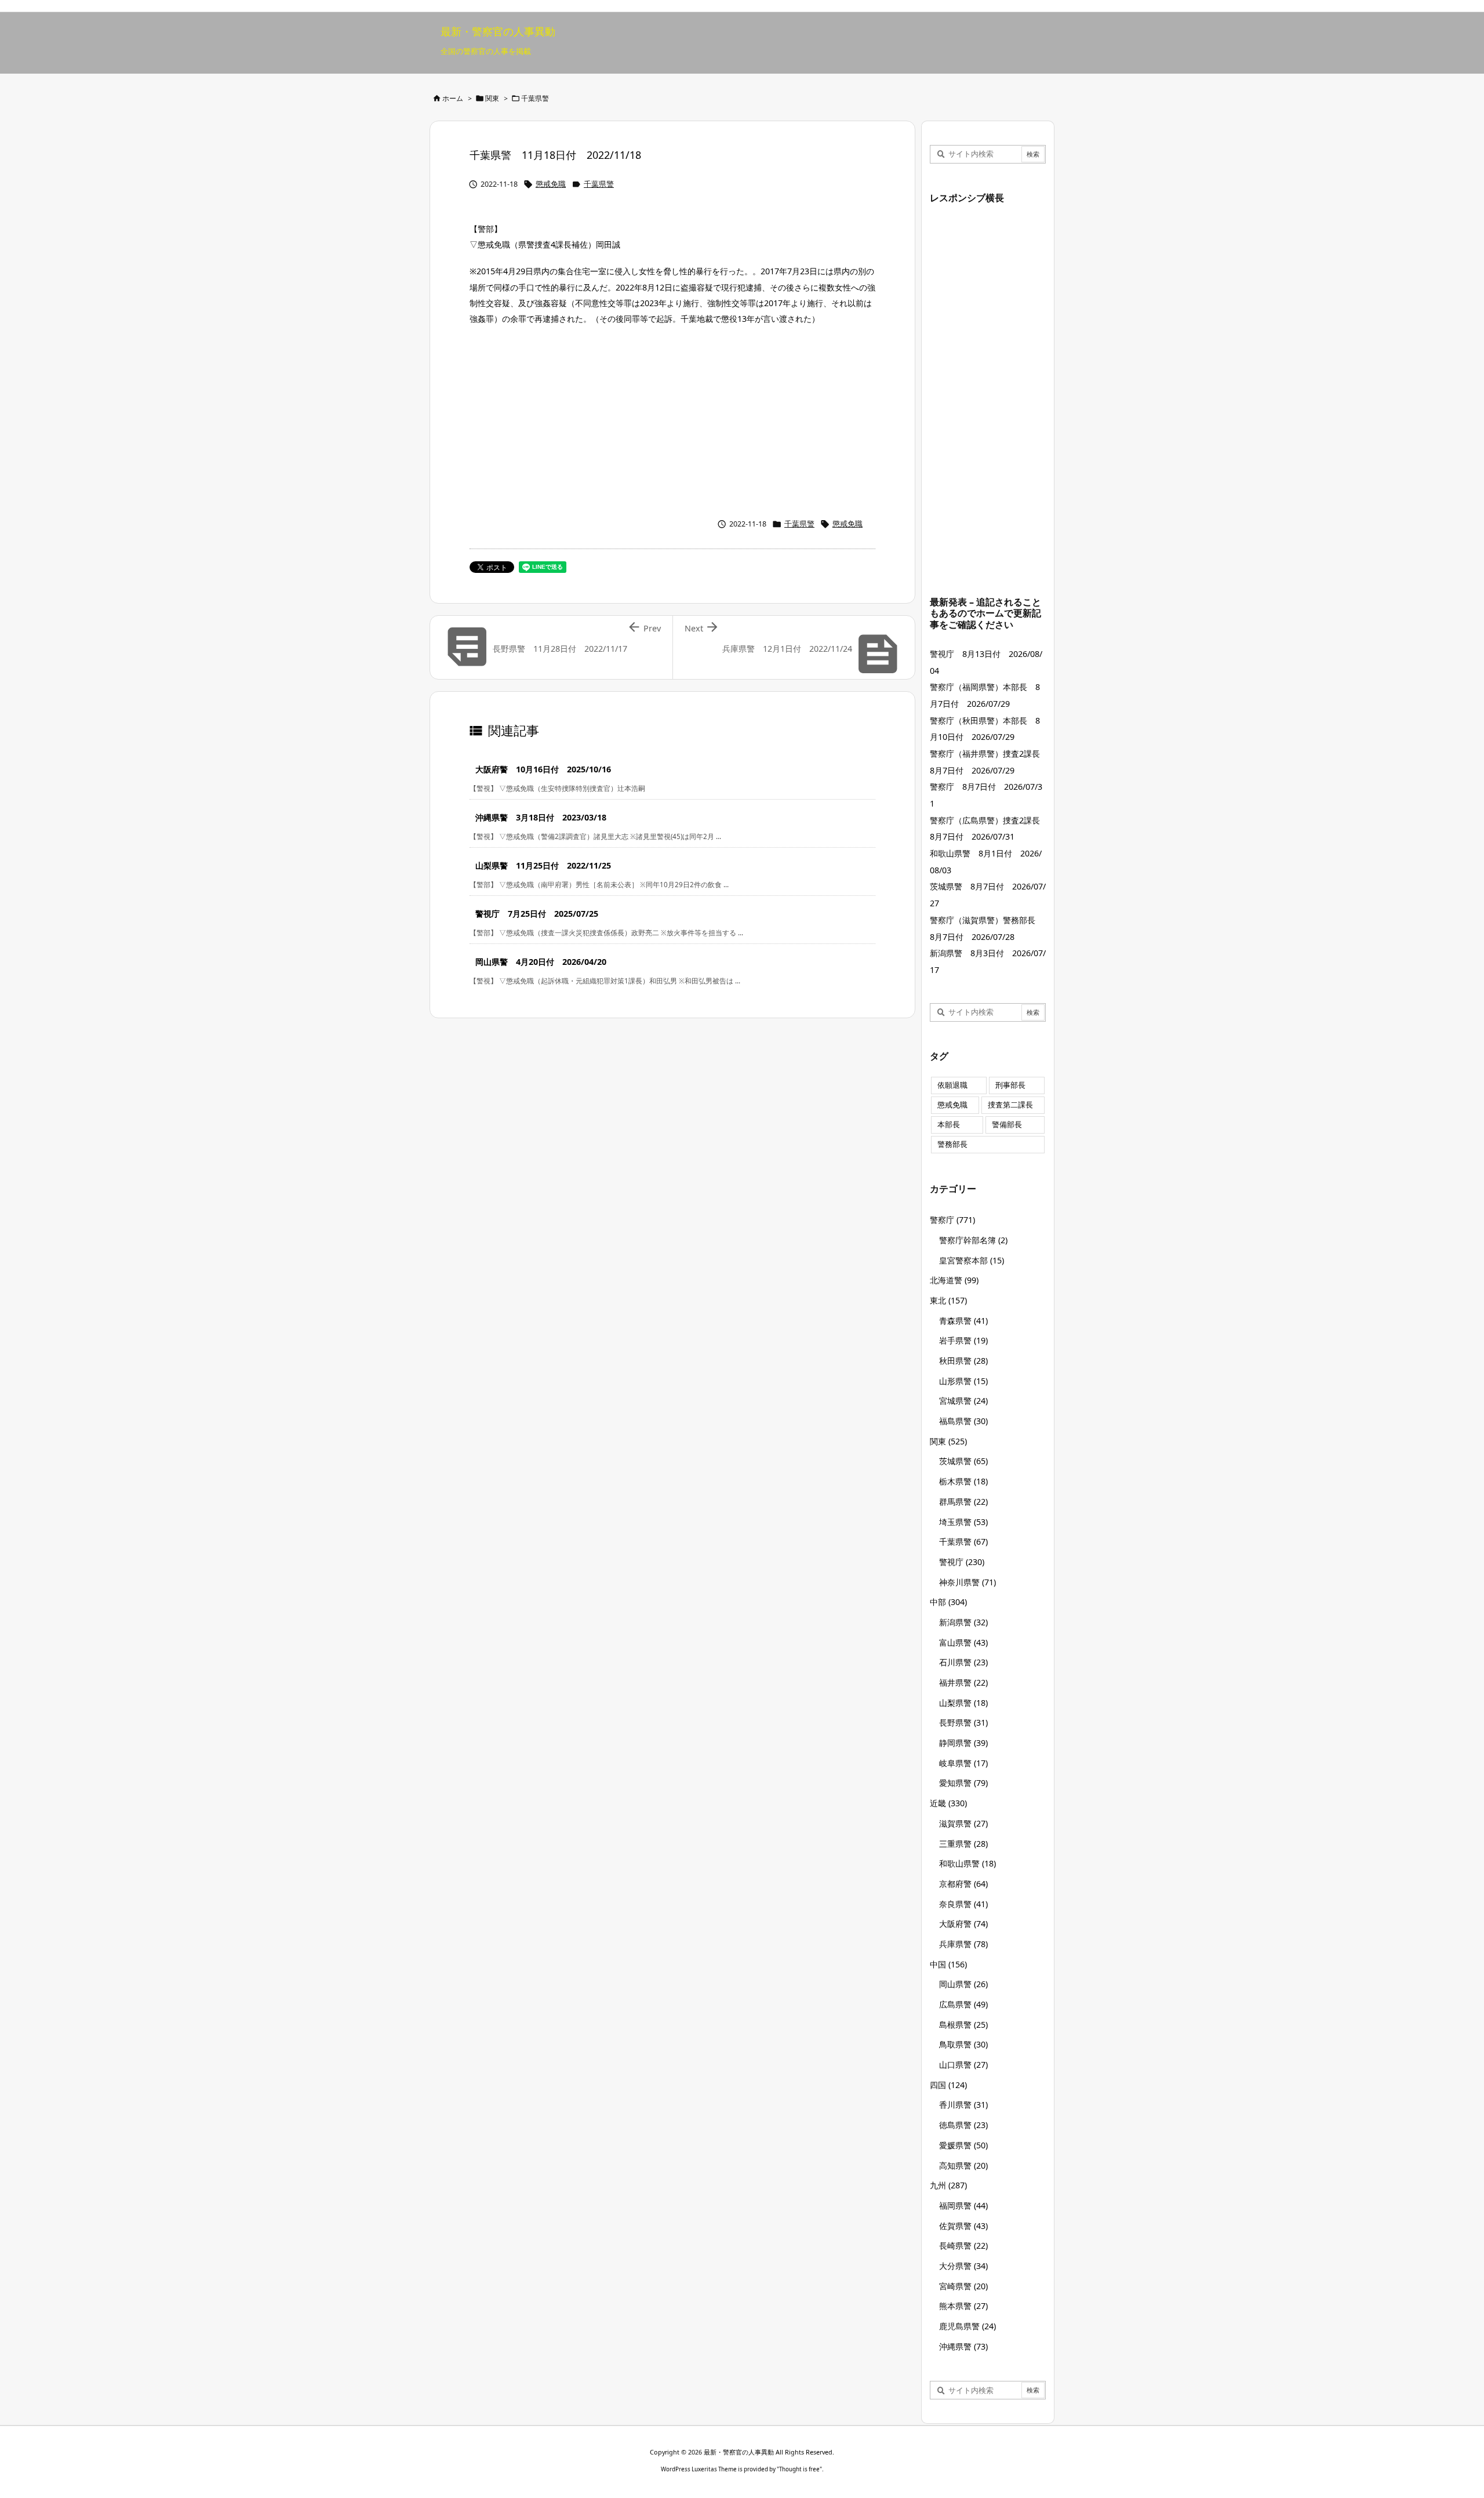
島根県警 (963, 2025)
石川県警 (963, 1662)
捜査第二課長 (1010, 1105)
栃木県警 (963, 1481)
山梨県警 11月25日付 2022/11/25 (543, 865)
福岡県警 (963, 2205)
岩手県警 (963, 1340)
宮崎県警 (963, 2286)
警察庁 (952, 1220)
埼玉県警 (963, 1522)
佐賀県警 (963, 2226)
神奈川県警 (967, 1582)
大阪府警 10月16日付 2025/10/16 (543, 769)
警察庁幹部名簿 (973, 1240)
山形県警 (963, 1381)
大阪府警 (963, 1924)
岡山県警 (963, 1984)
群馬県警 (963, 1502)
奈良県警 (963, 1904)
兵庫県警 (963, 1944)
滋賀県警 (963, 1823)
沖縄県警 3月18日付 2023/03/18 (541, 817)
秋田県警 (963, 1361)
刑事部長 (1010, 1085)
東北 (948, 1300)
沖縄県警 (963, 2346)
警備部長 (1007, 1125)
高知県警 (963, 2165)
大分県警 (963, 2266)
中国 (948, 1964)
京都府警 (963, 1884)
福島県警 (963, 1421)
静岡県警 (963, 1743)
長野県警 (963, 1722)
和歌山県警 (967, 1863)
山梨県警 (963, 1703)
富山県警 (963, 1642)
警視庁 (962, 1562)
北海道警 (954, 1280)
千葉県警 (535, 98)
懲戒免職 (551, 184)
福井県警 (963, 1682)
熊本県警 (963, 2306)
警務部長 (952, 1144)
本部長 (949, 1125)
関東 (492, 98)
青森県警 (963, 1321)
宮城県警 (963, 1401)
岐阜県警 (963, 1763)
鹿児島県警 (967, 2326)
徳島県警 (963, 2125)
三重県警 (963, 1844)
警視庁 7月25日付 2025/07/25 (537, 914)
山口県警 (963, 2065)
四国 (948, 2085)
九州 (948, 2185)
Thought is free (799, 2469)
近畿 (948, 1803)
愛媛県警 (963, 2145)
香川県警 (963, 2105)
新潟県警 (963, 1622)
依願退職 (952, 1085)
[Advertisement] (672, 419)
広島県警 (963, 2004)
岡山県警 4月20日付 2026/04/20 (541, 962)
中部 (948, 1602)
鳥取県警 (963, 2044)
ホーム (453, 98)
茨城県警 (963, 1461)
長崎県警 (963, 2245)
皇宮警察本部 (972, 1260)
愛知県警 (963, 1783)
